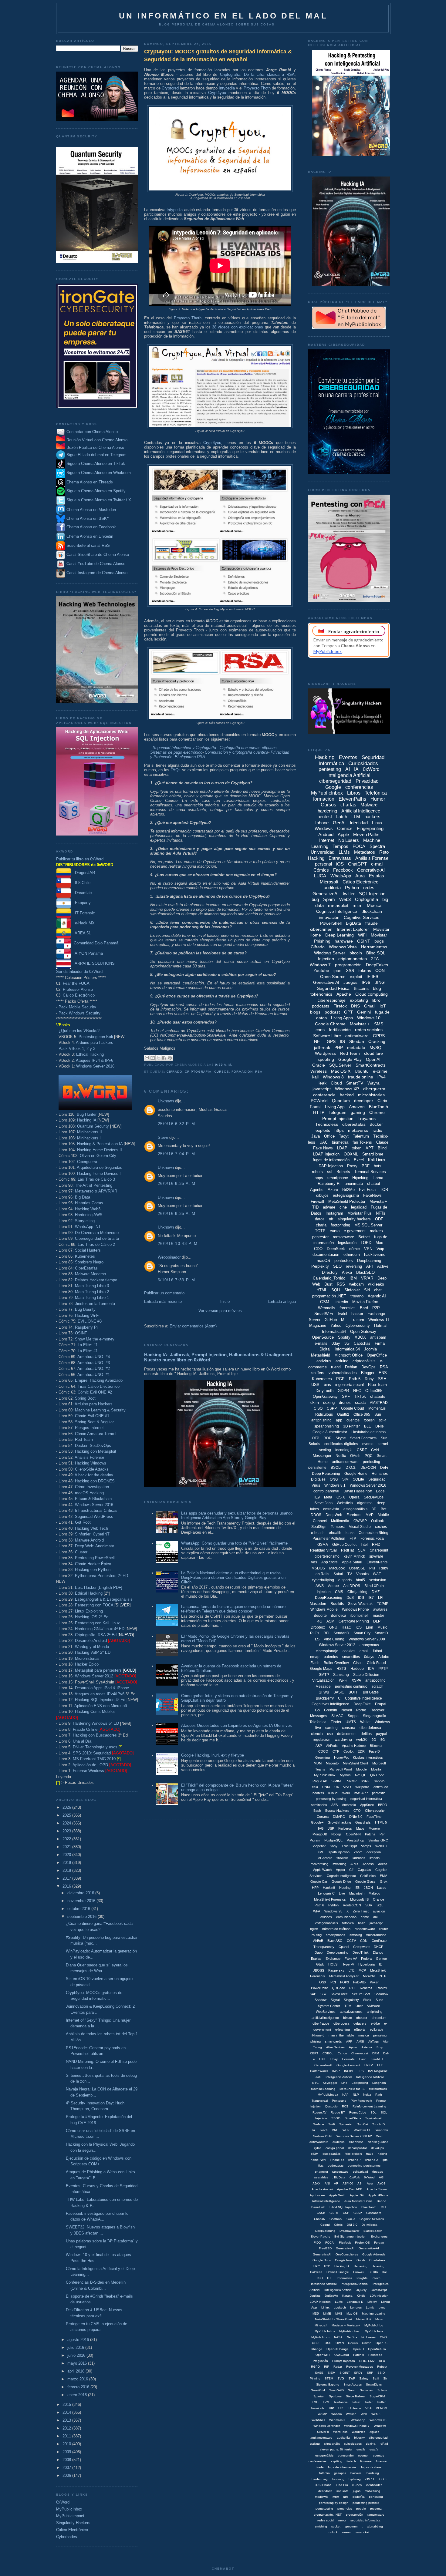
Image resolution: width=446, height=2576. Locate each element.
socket (336, 2526)
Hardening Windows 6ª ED (96, 1723)
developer (364, 1101)
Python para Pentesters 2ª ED (101, 1576)
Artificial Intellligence (326, 2201)
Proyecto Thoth (257, 88)
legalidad (359, 1207)
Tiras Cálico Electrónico (99, 1386)
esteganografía (346, 1195)
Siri (367, 1290)
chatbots (378, 1396)
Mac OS (352, 2314)
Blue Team (377, 1385)
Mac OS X (341, 1071)
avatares (380, 1609)
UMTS (351, 1722)
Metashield (321, 1355)
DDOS (316, 1515)
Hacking (325, 757)
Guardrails (363, 1822)
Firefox (340, 1006)
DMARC (339, 1817)
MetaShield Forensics (330, 1899)
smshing (356, 1935)
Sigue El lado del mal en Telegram (96, 455)
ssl (330, 1172)
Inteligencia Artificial (349, 775)
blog (377, 988)
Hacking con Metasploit (96, 1451)
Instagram (334, 1213)
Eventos (348, 757)
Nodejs (336, 1834)
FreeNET (377, 2059)
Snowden (367, 2390)
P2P (376, 1308)
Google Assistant (348, 2065)
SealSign (319, 1527)
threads (378, 2172)
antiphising (375, 2012)
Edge (380, 1491)
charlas (348, 805)
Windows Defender (327, 2426)
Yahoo (336, 1325)
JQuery (362, 2290)
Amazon (357, 1107)
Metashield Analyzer (344, 1976)
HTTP (319, 1112)
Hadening (361, 2266)
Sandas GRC (378, 1840)
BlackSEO (365, 1272)
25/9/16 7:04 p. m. (177, 1154)
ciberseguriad (378, 2438)
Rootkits (337, 1604)
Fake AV (351, 1959)
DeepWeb (334, 1515)
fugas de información (331, 1160)
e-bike (375, 2023)
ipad (338, 970)
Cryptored (170, 88)
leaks (350, 1533)
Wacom (336, 2414)
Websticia (345, 1503)
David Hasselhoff (358, 1491)
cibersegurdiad (378, 2142)
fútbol (377, 1651)
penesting (376, 2497)
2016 (67, 1886)
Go (317, 1710)
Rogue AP (320, 1781)
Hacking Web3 (88, 1209)
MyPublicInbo (374, 2325)
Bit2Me (348, 1190)
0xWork (355, 2177)
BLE (368, 1426)
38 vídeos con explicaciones (238, 327)
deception (374, 1852)
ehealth (335, 1533)
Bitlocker (376, 1746)
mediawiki (322, 2497)
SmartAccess (353, 2384)
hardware (344, 941)
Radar (338, 2367)
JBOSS (319, 1970)
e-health (318, 1533)
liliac (321, 2166)
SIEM (331, 2373)
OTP (316, 1438)
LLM (356, 817)
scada (360, 1402)
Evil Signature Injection (350, 2236)
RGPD (315, 2367)
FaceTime (374, 1817)
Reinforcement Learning (369, 2106)
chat (378, 1290)
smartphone (338, 1178)
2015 (67, 2404)
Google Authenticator (330, 1432)
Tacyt (344, 1136)
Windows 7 (320, 965)
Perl (382, 1834)
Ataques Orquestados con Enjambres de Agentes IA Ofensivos (237, 1725)
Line (344, 2083)
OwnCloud (342, 2355)
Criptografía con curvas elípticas (248, 748)
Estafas (377, 876)
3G (347, 1343)
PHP (339, 1048)
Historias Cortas (89, 1203)
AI (348, 769)
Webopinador (169, 1257)
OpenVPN (353, 1834)
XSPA (356, 1680)
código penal (335, 2148)
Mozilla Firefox (365, 1302)
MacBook (337, 1568)
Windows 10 (369, 1018)
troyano (357, 1296)
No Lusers (349, 840)
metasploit (338, 905)
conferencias (359, 787)
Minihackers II (90, 1132)
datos (320, 1219)
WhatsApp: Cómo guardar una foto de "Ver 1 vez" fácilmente (234, 1543)
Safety (364, 2378)
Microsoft (329, 882)
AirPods (332, 1746)
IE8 (357, 1888)
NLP (356, 2095)
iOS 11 (370, 2479)
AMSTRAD (379, 1403)
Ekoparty (81, 903)
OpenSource (323, 1337)
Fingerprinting (370, 828)
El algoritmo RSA (190, 757)
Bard (364, 1308)
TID (315, 1207)
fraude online (361, 1077)
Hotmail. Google (338, 2272)
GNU (333, 1627)
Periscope (375, 2355)
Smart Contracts (363, 1438)
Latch (342, 817)
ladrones (359, 1858)
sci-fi (383, 1420)
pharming (321, 2172)
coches (381, 1527)
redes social (326, 2520)
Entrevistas (340, 858)
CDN (364, 1941)
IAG (321, 1828)
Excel (359, 1160)
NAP (345, 2095)
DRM (376, 2053)
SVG (341, 2378)
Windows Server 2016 (95, 1066)
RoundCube (358, 2112)
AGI (382, 2177)
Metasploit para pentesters (106, 1670)
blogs (315, 1012)
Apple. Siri (357, 2195)
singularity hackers (354, 1219)
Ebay (334, 2059)
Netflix (341, 1456)
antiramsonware (321, 2438)
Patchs (370, 1834)
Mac (379, 1243)
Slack (367, 2000)
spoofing (326, 1059)
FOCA (359, 846)
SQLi (336, 1290)
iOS (340, 864)
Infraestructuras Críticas (96, 1510)
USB (315, 1385)
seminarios (319, 1805)
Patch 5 (359, 2355)
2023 (67, 1831)
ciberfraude (321, 2023)
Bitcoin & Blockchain (93, 1499)
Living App (335, 1107)
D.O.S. (351, 1468)
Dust (328, 1284)
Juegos (350, 982)
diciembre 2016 (81, 1893)
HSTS (341, 1669)
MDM (318, 1763)
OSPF (316, 2343)
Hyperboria (367, 1964)
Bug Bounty (85, 1309)
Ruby (369, 1379)
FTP (353, 1539)
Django (378, 1952)
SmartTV (355, 1083)
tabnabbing (375, 2526)
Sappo (353, 1716)
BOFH (354, 1692)
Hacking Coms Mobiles (95, 1712)
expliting (336, 2461)
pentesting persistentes (364, 2166)
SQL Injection (372, 894)
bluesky (359, 2438)
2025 (67, 1815)
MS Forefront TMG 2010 (94, 1759)
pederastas (336, 2166)
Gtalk (320, 1964)
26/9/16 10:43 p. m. (179, 1244)
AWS (320, 1586)
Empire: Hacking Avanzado (99, 1380)
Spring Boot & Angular (94, 1422)
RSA (259, 1072)
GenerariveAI (345, 2248)
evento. (363, 2455)
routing (317, 1935)
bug (315, 899)
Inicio (225, 1301)
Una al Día (82, 1741)
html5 (360, 1580)
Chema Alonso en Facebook (91, 527)
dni (375, 1917)
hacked (347, 1095)
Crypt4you (217, 93)
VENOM (382, 2408)
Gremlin (331, 1710)
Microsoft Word (341, 1769)
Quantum (341, 1101)
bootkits (318, 1793)
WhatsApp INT (88, 1227)
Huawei (358, 2272)
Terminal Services (370, 1172)
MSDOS (318, 1568)
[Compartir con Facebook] (164, 1058)
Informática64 (334, 1332)
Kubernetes (85, 1256)
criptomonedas (353, 959)
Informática (345, 2278)
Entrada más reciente (163, 1301)
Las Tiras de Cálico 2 (96, 1244)
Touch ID (378, 2124)
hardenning (320, 2479)
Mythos (345, 1775)
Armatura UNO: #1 (94, 1375)
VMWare (373, 2006)
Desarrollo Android (91, 1641)
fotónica (348, 1923)
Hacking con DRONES (95, 1481)
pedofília (359, 2497)
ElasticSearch (373, 2231)
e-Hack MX (83, 923)
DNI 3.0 (352, 2225)
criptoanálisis (364, 1361)
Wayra (373, 1083)
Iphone (322, 823)
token (356, 1148)
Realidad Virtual (323, 1550)
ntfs (346, 2497)
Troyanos (367, 1118)
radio (377, 1130)
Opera (354, 1497)
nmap (315, 1657)
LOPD (366, 1243)
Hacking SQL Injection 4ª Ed (100, 1700)
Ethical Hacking (90, 1054)
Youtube (321, 970)
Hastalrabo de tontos (368, 1432)
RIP (327, 2367)
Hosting (345, 1888)
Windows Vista (343, 947)
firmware (366, 2461)
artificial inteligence (325, 2018)
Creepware (361, 1947)
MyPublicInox (374, 2331)
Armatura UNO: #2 (94, 1369)
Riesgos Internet (89, 1428)
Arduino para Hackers (94, 1404)
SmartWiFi (324, 1314)
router (384, 1929)
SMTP (324, 1675)
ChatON (320, 2219)
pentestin (379, 1793)
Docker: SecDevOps (93, 1446)
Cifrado (174, 1072)
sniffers (318, 1373)
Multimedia (340, 1521)
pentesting (330, 769)
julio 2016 (76, 2347)
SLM (362, 1550)
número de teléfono (336, 1929)
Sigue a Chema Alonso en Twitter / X (99, 500)
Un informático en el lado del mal (223, 16)
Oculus (353, 2343)
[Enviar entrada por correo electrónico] (234, 1065)
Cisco (358, 1663)
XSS (350, 970)
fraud (370, 2154)
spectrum (351, 2526)
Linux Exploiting (89, 1611)
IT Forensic (83, 913)
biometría (340, 1142)
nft (331, 1219)
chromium (379, 2018)
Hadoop (357, 1669)
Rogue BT (338, 2112)
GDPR (343, 1391)
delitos (366, 1734)
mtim (336, 2497)
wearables (321, 2177)
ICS (359, 1627)
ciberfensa (356, 2142)
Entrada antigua (282, 1301)
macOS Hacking (89, 1493)
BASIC (339, 1692)
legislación (347, 1243)
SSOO (336, 2118)
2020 (67, 1855)
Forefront (354, 1515)
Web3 (345, 899)
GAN (375, 1450)
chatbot (374, 1184)
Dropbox (318, 1627)
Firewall (317, 1201)
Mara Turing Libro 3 (92, 1286)
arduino (342, 1361)
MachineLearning (323, 2089)
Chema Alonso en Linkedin (89, 536)
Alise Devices (335, 2047)
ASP (319, 1746)
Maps (360, 1828)
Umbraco (355, 2408)
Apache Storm (377, 2189)
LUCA (320, 876)
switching (339, 1864)
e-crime (380, 1071)
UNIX (326, 1787)
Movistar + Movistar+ (346, 2325)
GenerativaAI (322, 2254)
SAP (313, 1994)
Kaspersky (336, 1970)
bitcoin (356, 953)
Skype (341, 1438)
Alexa (347, 1272)
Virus (316, 1485)
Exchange (333, 1959)
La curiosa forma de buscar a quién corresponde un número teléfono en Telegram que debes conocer (233, 1609)
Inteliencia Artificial (324, 2284)
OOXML (351, 1154)
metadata (356, 1048)
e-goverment (355, 1231)
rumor (342, 2520)
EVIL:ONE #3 (90, 1321)
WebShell (318, 2420)
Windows (324, 828)
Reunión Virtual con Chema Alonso (97, 440)
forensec (382, 2461)
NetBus (352, 2337)
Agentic (317, 1190)
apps (319, 1178)
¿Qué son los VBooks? (79, 1031)
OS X (341, 1497)
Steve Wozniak (360, 1604)
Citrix (382, 1101)
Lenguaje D (355, 2302)
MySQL (377, 1048)
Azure (333, 1190)
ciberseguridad (335, 781)
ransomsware (365, 1929)
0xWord (63, 2502)
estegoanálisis (355, 1509)
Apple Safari (352, 1562)
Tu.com (357, 1320)
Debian (351, 1367)
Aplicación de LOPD (90, 1765)
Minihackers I (89, 1138)
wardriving (343, 1740)
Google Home (356, 1474)
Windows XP (347, 1089)
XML (321, 1852)
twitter (349, 894)
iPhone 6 (318, 2035)
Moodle (362, 1769)
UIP (331, 2408)
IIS (342, 1041)
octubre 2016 (79, 1909)
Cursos (222, 1072)
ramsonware (376, 2515)
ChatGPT (357, 864)
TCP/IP (383, 1604)
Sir (385, 2378)
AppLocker (317, 2195)
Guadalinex (377, 2260)
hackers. (356, 2473)
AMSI (360, 2041)
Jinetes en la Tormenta (95, 1304)
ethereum (352, 1254)
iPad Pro (342, 2485)
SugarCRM (377, 2396)
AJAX (316, 2183)
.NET (318, 1041)
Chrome (377, 1112)
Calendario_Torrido (329, 1278)
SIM (345, 1479)
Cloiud (351, 2219)
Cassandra (374, 2213)
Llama (378, 1178)
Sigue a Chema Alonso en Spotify (96, 491)
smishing (321, 2526)
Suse (379, 2000)
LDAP (342, 1148)
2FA (375, 959)
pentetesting (324, 2509)
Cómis (338, 2225)
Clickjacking (357, 1592)
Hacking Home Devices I (99, 1174)
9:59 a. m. (224, 1065)
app (339, 1420)
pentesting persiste (366, 2503)
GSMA (323, 1545)
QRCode (338, 1988)
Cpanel (344, 1947)
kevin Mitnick (354, 1556)
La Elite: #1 (88, 1345)
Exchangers (379, 2236)
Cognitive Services (362, 917)
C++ (384, 2207)
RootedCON (352, 1905)
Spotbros (335, 2396)
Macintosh (357, 1893)
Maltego (374, 1893)
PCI (333, 1982)
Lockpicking (360, 2083)
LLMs (344, 852)
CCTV (351, 1941)
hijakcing (355, 2479)
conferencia (324, 1095)
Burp (380, 2047)
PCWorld (319, 1101)
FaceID (374, 1751)
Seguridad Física (333, 988)
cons (320, 1030)
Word (380, 2136)
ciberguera (341, 2023)
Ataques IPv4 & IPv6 (95, 1060)
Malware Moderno (90, 1274)
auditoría (332, 888)
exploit (356, 977)
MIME (327, 2314)
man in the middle (341, 2035)
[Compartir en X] (158, 1058)
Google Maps (321, 1669)
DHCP (378, 1947)
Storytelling (85, 1221)
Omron (367, 2343)
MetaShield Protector (347, 1201)
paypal (382, 1734)
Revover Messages (360, 2367)
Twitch (323, 2130)
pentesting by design (334, 2503)
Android (326, 834)
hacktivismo (375, 1254)
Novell (347, 1710)
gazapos (340, 2473)
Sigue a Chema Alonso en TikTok (96, 464)
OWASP (360, 1521)
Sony (334, 1846)
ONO (383, 2337)
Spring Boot (85, 1398)
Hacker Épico (87, 1664)
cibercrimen (321, 929)
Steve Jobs (323, 1503)
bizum (348, 2018)
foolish (369, 1420)
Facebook (343, 870)
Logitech (340, 2307)
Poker (374, 1982)
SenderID (341, 1633)
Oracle (319, 1065)
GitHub (331, 1320)
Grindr (361, 2260)
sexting (325, 1450)
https (339, 1130)
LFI (381, 1598)
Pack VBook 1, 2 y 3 (77, 1049)
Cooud (325, 2225)
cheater (362, 2018)
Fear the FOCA (76, 983)
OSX (323, 1982)
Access (368, 1864)
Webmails (327, 1308)
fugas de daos (371, 2467)
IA (356, 769)
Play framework (361, 2101)
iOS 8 (383, 2479)
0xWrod (369, 2177)
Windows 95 (333, 1911)
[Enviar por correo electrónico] (147, 1058)
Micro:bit (369, 1976)
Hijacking (360, 1178)
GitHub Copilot (344, 1545)
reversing (354, 1266)
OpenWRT (323, 2355)
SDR (369, 1905)
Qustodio (331, 2106)
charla (321, 1225)
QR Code (377, 1775)
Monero (374, 1828)
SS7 (323, 1994)
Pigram (315, 1840)
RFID (376, 1545)
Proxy (352, 1166)
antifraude (381, 1787)
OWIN (340, 2343)
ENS (383, 1373)
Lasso (382, 1888)
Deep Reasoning (326, 1474)
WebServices (326, 2012)
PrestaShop (355, 1840)
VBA (368, 2408)
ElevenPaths (352, 799)
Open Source (333, 977)
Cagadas (364, 1870)
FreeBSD (325, 2248)
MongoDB (320, 1834)
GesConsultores (347, 2254)
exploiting (359, 1000)
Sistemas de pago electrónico (176, 752)
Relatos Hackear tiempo (96, 1280)
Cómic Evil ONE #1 (92, 1416)
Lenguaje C (326, 1893)
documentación (326, 1254)
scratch (378, 1687)
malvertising (319, 1864)
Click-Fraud (376, 1663)
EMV (383, 1876)
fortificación (340, 1030)
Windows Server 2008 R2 (354, 2136)
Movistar (379, 935)
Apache (344, 994)
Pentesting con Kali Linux (97, 1623)
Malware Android (89, 1540)
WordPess (340, 2432)
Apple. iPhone (378, 2195)
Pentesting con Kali (96, 1037)
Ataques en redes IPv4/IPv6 (100, 1694)
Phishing (322, 941)
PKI (372, 1568)
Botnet (364, 1237)
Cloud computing (372, 994)
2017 (67, 1878)
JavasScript (379, 2290)
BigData (353, 923)
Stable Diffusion (366, 1675)
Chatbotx (336, 2219)
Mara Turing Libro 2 (92, 1292)
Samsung (341, 1675)
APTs (354, 1864)
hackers (372, 817)
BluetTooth (369, 2207)
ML (344, 1320)
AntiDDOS (352, 1586)
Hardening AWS (89, 1215)
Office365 (374, 1391)
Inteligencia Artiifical (370, 2077)
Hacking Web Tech (91, 1528)
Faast (315, 1107)
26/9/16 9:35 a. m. (177, 1184)
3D (374, 1509)
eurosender (346, 2455)
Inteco (376, 2278)
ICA (371, 1669)
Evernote (348, 2059)
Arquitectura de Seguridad (100, 1167)
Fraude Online (85, 1729)
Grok (384, 1882)
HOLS (333, 1964)
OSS (328, 2343)
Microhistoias (378, 2089)
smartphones (336, 1935)
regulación (322, 1740)
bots (378, 1166)
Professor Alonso (78, 989)
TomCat (363, 2124)
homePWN (318, 2160)
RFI (326, 1633)
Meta (328, 1497)
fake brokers (353, 2154)
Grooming (323, 1757)
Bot (383, 1509)
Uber (359, 2006)
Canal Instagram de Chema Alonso (97, 573)
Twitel (342, 1314)
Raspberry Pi (86, 1327)
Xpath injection (339, 1852)
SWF (352, 2378)
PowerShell (331, 923)
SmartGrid (318, 2390)
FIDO (317, 2243)
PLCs (315, 1633)
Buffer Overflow (336, 1663)
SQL (380, 1905)
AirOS (382, 2183)
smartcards (333, 2041)
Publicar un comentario (164, 1293)
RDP (327, 1438)
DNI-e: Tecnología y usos (95, 1747)
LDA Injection (379, 2296)
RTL (352, 1988)
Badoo (382, 2201)
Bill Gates (371, 1692)
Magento (332, 1763)
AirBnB (318, 1941)
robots (317, 1172)
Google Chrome (330, 1024)
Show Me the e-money (95, 1339)
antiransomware (345, 1462)
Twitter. (382, 2402)
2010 (67, 2444)
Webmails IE (338, 2420)
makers (376, 1231)
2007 (67, 2468)
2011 (67, 2436)
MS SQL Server (368, 1225)
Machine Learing (374, 2314)
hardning (338, 2479)
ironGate (343, 2491)
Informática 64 (347, 1349)
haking (382, 2154)
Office (329, 1136)
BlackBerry (325, 1698)
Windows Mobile (324, 1609)
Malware (369, 805)
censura (349, 1728)
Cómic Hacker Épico (93, 1564)
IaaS (318, 2077)
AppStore (367, 1805)
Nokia (367, 2095)
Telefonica (318, 1722)
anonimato (354, 1184)
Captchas (362, 1343)
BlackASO (335, 1941)
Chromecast (360, 2053)
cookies (349, 1651)
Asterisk (367, 2047)
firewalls (342, 1858)
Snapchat (319, 1846)
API (370, 1266)
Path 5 (355, 1379)
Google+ (317, 1822)
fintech (351, 2461)
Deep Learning (340, 935)
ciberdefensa (370, 1728)
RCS (345, 2106)
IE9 (317, 1497)
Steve (163, 1137)
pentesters (344, 1261)
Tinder (336, 1722)
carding (331, 1728)
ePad (384, 2444)
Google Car (319, 1882)
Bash (317, 1811)
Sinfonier (352, 1290)
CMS (339, 1592)
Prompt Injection (338, 1118)
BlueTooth (378, 1107)
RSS (341, 1284)
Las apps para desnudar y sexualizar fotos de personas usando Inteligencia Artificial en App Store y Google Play (237, 1515)
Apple (343, 834)
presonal (376, 2509)
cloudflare (373, 1053)
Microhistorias (87, 1658)
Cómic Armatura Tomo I (96, 1434)
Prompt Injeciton (344, 2361)
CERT (314, 2053)
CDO (318, 1249)
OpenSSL (357, 1568)
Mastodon (318, 1604)
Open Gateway (363, 1332)
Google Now (344, 2260)
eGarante (325, 1858)
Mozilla (376, 1769)
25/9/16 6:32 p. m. (177, 1124)
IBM (353, 1278)
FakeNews (372, 1195)
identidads (325, 2491)
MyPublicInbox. (350, 2331)
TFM (348, 2006)
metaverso (358, 1130)
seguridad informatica (365, 2520)
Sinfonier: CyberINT (92, 1534)
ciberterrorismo (327, 1556)
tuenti (336, 1367)
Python (352, 888)
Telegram (338, 1112)
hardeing (373, 2473)
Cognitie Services (372, 2219)
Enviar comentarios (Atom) (193, 1326)
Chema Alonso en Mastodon (91, 510)
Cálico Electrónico (79, 995)
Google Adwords (374, 2254)
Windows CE (363, 2130)
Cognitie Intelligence (341, 1876)
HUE (380, 2065)
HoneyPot (341, 1757)
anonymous (369, 1645)
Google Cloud (353, 1408)
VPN (368, 1249)
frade (320, 2467)
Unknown (166, 1101)
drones (345, 1402)
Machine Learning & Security (100, 1410)
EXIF (323, 2059)
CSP (346, 2213)
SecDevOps (374, 1497)
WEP (346, 2130)
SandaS (380, 1781)
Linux (377, 823)
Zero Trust (361, 1911)
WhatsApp (341, 876)
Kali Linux (377, 1160)
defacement (347, 1734)
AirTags (373, 2041)
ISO (320, 2278)
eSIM (315, 2154)
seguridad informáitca (366, 1799)
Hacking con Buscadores (95, 1735)
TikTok (360, 1396)
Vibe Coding (334, 1639)
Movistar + (360, 1024)
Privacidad (367, 781)
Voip (380, 1249)
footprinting (340, 1225)
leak (323, 1083)
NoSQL (360, 1775)
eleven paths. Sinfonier (336, 2449)
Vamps (366, 1846)
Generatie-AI (323, 2065)
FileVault (345, 2243)
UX (337, 1787)
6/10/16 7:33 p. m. (177, 1280)
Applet (340, 1870)
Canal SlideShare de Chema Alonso (98, 555)
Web (364, 2414)
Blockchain (372, 911)
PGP (340, 1379)
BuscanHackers (337, 1811)
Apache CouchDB (350, 2189)
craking (315, 2444)
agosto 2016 (79, 2340)
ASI (360, 2183)
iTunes (357, 2485)
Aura (360, 876)
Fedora (366, 1959)
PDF (366, 1166)
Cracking (377, 1041)
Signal (335, 2000)
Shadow (321, 2000)
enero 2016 (78, 2395)
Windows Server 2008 (367, 1639)
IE (380, 1964)
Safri (376, 2378)
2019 (67, 1863)
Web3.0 (381, 1846)
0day (336, 1343)
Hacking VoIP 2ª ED (93, 1652)
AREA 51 (81, 933)
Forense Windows (88, 1771)
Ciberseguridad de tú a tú (97, 1238)
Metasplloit (364, 2319)
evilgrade (377, 2030)
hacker (357, 1314)
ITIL (330, 2278)
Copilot (348, 1751)
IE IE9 (372, 977)
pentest (325, 817)
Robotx (382, 2367)
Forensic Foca (372, 1539)
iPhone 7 (355, 2160)
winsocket (362, 2532)
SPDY (358, 2373)
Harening (378, 2266)
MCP (362, 1970)
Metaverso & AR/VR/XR (96, 1191)
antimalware (357, 1036)
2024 (67, 1823)
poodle (361, 2509)
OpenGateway (325, 1396)
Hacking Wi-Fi (87, 1315)
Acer (370, 2183)
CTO (357, 1811)
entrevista (331, 1509)
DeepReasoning (329, 1598)
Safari (338, 1574)
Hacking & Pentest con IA (100, 1144)
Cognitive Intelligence (337, 911)
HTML (322, 1290)
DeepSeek (336, 1249)
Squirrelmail (373, 2118)
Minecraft (321, 2325)
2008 (67, 2460)
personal (323, 864)
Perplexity (320, 1266)
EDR (361, 1751)
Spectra (377, 846)
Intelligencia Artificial (338, 2290)
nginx (314, 1929)
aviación (379, 1911)
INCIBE (349, 2071)
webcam (356, 1284)
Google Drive (341, 1882)
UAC (324, 1142)
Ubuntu (362, 1071)
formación (242, 1072)
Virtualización (323, 1680)
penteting (380, 2035)
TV (350, 1574)
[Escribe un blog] (153, 1058)
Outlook (377, 1521)
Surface (319, 2124)
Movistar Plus (360, 1213)
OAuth (355, 1456)
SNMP (352, 1781)
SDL (373, 2112)
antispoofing (375, 1680)
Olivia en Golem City (98, 1156)
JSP (331, 1828)
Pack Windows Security (79, 1013)
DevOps (368, 1367)
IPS (361, 2071)
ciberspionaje (327, 1651)
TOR (384, 1190)
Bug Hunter (87, 1114)
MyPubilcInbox (325, 1775)
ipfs (385, 2160)
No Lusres (368, 2337)
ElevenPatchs (320, 2236)
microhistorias (371, 1095)
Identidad (359, 823)
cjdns (318, 2148)
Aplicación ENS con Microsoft (101, 1706)
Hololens (316, 2272)
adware (329, 1207)
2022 (67, 1839)
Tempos (340, 846)
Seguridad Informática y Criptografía (184, 748)
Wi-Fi (343, 1680)
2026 (67, 1807)
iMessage (323, 1687)
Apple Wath (337, 2195)
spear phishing (327, 1426)
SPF (346, 1396)
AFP (349, 2041)
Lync (382, 2307)
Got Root (83, 1522)
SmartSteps (353, 2118)
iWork (346, 1793)
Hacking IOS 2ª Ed (92, 1617)
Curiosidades (363, 763)
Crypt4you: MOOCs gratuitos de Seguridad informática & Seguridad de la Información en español (218, 55)
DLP (377, 1621)
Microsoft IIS (359, 1899)
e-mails (321, 1343)
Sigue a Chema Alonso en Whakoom (99, 473)
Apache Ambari (322, 2189)
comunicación (346, 1917)
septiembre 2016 (83, 1917)
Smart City (362, 1633)
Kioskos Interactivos (368, 1757)
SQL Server (340, 1065)
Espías (316, 1959)
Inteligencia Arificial (339, 2077)
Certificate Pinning (354, 1621)
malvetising (372, 2491)
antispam (378, 1337)
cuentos (353, 1420)
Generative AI (326, 982)
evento (368, 1444)
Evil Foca (367, 1190)
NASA (338, 2337)
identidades (374, 2485)
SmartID (381, 1633)
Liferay (372, 2302)
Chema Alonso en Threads (89, 482)
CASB (321, 2213)
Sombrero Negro (89, 1262)
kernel (383, 1444)
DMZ (376, 1592)
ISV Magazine (378, 2071)
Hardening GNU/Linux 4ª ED (100, 1629)
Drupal (381, 1704)
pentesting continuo (351, 1687)
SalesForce (339, 1994)
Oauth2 (343, 1414)
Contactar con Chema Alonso (92, 432)
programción (355, 2515)
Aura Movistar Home (358, 2201)
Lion (370, 1627)
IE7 (371, 1598)
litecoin (375, 1858)
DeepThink (361, 1952)
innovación (329, 917)
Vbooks (362, 1574)
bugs (379, 941)
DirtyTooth (324, 1391)
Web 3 (376, 2414)
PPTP (383, 1669)
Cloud (336, 1083)
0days (369, 1657)
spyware (376, 1556)
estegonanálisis (327, 1923)
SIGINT (345, 2373)
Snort (352, 2390)
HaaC (346, 1627)
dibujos (322, 1195)
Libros (354, 793)
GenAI (339, 823)
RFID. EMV (367, 2361)
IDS (361, 1598)
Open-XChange (338, 2349)
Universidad (323, 852)
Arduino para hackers (95, 1043)
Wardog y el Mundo (92, 1647)
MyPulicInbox (321, 2337)
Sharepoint (379, 1550)
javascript (322, 1089)
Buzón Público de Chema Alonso (95, 447)
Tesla (314, 1787)
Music (382, 1627)
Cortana (323, 1817)
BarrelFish (318, 2207)
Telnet (356, 2402)
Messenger (322, 1456)
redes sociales (369, 1030)
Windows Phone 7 (357, 2426)
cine (343, 1207)
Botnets (343, 1172)
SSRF (365, 1781)
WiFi (362, 935)
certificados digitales (341, 1444)
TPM (326, 2402)
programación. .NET (328, 2515)
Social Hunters (88, 1250)
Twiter (369, 2402)
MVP (370, 1515)
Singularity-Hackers (73, 2523)
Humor (378, 799)
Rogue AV (319, 2112)
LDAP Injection (330, 1166)
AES (334, 1805)
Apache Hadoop (354, 1746)
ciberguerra (374, 1089)
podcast (332, 1012)
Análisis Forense (89, 1457)
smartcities (351, 1657)
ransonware (340, 2172)
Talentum (361, 1136)
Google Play (350, 1059)
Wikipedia (362, 1787)
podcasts (321, 1006)
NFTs (381, 1213)
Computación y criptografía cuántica (237, 752)
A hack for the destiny (94, 1475)
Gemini (364, 1012)
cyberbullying (323, 1580)
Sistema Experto (328, 2384)
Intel (364, 1545)
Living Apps (342, 1018)
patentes (331, 1657)
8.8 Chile (81, 883)
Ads (314, 1562)
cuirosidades (353, 2444)
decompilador (357, 2148)
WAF (377, 1574)
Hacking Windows (91, 1463)
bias (327, 1385)
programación (348, 965)
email (364, 1651)
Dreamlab (81, 893)
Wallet (365, 1722)
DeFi (384, 1468)
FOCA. (330, 2243)
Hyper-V (348, 1964)
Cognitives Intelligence (330, 1704)
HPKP (369, 2065)
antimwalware (319, 2142)
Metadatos (365, 852)
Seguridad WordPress (94, 1517)
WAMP (322, 2414)
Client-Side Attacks (92, 1469)
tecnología (344, 1450)
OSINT (81, 1333)
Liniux (325, 2307)
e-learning (343, 2030)
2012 (67, 2428)
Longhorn (379, 2083)
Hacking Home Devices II (100, 1150)
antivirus (324, 1361)
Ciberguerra (87, 1162)
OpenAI (373, 1059)
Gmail (370, 1006)
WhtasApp (358, 2420)
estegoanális (331, 2154)
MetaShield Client (355, 1763)
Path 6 (319, 1905)
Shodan (357, 1041)
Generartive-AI (369, 2248)
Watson (351, 2414)
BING (380, 982)
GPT (348, 1012)
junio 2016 (77, 2355)
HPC (317, 2266)
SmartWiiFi (336, 2390)
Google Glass (365, 1882)
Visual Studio (360, 1527)
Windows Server (330, 953)
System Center (329, 2006)
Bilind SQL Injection (343, 2207)
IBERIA (373, 2272)
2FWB (324, 1692)
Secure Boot (361, 1994)
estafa (374, 2449)
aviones (326, 1917)
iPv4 (382, 1077)
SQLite (358, 1479)
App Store (329, 1562)
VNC (335, 2130)
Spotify (344, 1337)
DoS (350, 1598)
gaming (358, 1112)
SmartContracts (371, 1065)
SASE (319, 2373)
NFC (357, 1391)
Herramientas (374, 947)
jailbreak (322, 1048)
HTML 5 (381, 1822)
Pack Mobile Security (77, 1007)
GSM (325, 1302)
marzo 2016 (78, 2379)
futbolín (324, 2473)
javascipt (376, 1923)
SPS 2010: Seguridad (92, 1753)
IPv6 (366, 982)
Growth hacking (339, 1822)
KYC (315, 2083)
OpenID (358, 2349)
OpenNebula (377, 2349)
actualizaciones (351, 2012)
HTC (327, 2266)
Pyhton (333, 1905)
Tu (313, 2130)
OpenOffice (377, 1355)
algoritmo (365, 1503)
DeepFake (362, 1704)
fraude (372, 923)
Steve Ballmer (356, 2396)
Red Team (84, 1439)
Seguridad (377, 1479)
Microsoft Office (348, 1355)
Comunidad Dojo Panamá (95, 943)
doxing (329, 1402)
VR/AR (367, 1278)
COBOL (328, 2053)
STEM (329, 2378)
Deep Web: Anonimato (95, 1546)
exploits (323, 1130)
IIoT (385, 2272)
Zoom (358, 1852)
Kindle (361, 2296)
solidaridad (360, 2172)
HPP (315, 1888)
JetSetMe (331, 2296)
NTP (383, 1976)
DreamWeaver (349, 2231)
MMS (339, 2314)
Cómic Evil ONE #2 (95, 1392)
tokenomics (321, 994)
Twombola (318, 2408)
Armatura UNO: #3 (94, 1363)
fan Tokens (362, 1142)
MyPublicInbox (69, 2509)
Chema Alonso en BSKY (87, 518)
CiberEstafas (86, 1268)
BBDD (383, 1805)
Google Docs (322, 2260)
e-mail (377, 864)
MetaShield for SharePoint (333, 2319)
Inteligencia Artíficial (355, 2284)
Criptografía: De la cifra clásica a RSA (257, 74)
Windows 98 (378, 2420)
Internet (327, 840)
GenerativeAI (326, 894)
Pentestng (339, 2101)
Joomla (370, 1349)
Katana (347, 2296)
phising (316, 2041)
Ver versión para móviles (220, 1311)
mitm (358, 905)
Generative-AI (371, 870)
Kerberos (345, 1828)
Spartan (319, 2396)
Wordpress (325, 1053)
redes (369, 888)
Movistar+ (378, 1201)
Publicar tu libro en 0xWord (80, 859)
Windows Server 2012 (94, 1676)
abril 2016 (76, 2371)
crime (365, 1917)
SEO (337, 1266)
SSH (382, 1379)
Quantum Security (93, 1126)
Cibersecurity (375, 1811)
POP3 (345, 1982)
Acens (383, 1864)
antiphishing (321, 1420)
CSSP (358, 2213)
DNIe (380, 1426)
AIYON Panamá (87, 953)
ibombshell (360, 1616)
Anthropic (349, 1805)
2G (374, 1740)
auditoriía (343, 2438)
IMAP (336, 2071)
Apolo (353, 2047)
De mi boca (370, 2225)
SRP (370, 2373)
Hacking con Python (93, 1570)
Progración (320, 2361)
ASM (330, 1621)
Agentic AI (377, 1296)
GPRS (379, 1036)
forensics (348, 1308)
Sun (378, 1414)
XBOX (360, 1337)
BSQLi (336, 1468)
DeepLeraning (325, 2231)
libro (376, 1000)
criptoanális (332, 2444)
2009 (67, 2452)
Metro (379, 2319)
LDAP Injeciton (320, 2302)
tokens (365, 970)
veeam (347, 2532)
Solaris (382, 2390)
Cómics (321, 870)
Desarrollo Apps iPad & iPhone (102, 1688)
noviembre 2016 (82, 1901)
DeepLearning (369, 1261)
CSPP (332, 1408)
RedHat (347, 1550)
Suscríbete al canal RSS (88, 545)
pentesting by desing (331, 1799)
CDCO (323, 1751)
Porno (361, 1710)
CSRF (362, 1450)
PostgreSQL (333, 1840)
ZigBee (375, 2432)
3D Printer (351, 1426)
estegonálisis (324, 2455)
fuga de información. (342, 2467)
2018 (67, 1870)
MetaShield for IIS (352, 2089)
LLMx (339, 2302)
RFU (382, 2361)
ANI (327, 2183)
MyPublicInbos (325, 2331)
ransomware (343, 1237)
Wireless (319, 1071)
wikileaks (376, 1284)
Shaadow (381, 1994)
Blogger (368, 1373)
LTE (351, 1970)
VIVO (347, 1787)
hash (362, 1923)
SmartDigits (374, 2384)
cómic (355, 1249)
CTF (336, 1751)
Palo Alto (359, 1982)
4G (320, 1621)
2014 (67, 2412)
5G (383, 1740)
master (378, 1616)
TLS (316, 1639)
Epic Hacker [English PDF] (99, 1587)
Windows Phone (355, 1609)
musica (364, 2035)
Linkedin (341, 1302)
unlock (333, 2532)
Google (333, 787)
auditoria (339, 2142)
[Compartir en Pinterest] (170, 1058)
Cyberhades (67, 2537)
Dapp (319, 1952)
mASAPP (361, 1793)
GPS (331, 1041)
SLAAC (337, 1716)
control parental (326, 1491)
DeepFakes (377, 965)
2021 (67, 1847)
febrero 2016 (79, 2387)
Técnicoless (327, 1124)
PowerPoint (319, 1988)
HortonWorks (319, 2071)
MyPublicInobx (328, 2095)
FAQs (176, 770)
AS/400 (348, 2183)
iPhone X (372, 2160)
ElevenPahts (377, 1562)
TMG (315, 2402)
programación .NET (329, 1296)
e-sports (345, 1580)
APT (370, 1148)
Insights (362, 2278)
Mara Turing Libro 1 (92, 1298)
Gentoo (381, 1959)
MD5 (316, 2314)
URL (341, 2408)
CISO (318, 1408)
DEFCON (368, 1468)
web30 (362, 1740)
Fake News (323, 1148)
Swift (332, 2124)
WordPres (358, 2432)
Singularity (351, 2000)
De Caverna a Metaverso (97, 1233)
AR (336, 2183)
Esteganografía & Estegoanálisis (104, 1599)
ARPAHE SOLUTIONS (93, 963)
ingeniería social (350, 1385)
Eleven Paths (366, 834)
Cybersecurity (358, 1325)
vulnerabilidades (343, 1373)
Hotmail (381, 1325)
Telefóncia (341, 2402)
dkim (315, 1402)
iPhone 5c (337, 2160)
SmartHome (373, 1154)
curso (335, 1231)
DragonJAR (83, 873)
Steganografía (375, 1716)
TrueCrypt (349, 1846)
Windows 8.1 (335, 1485)
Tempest (338, 1527)
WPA (317, 1911)
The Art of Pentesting (94, 1185)
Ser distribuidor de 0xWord (79, 972)
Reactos (366, 1988)
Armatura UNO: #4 (94, 1357)
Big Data (83, 1197)
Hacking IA (87, 1120)
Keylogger (330, 2083)
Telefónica (376, 793)
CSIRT (334, 2213)
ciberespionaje (332, 1000)
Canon (342, 2053)
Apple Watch (322, 1870)
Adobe (333, 1586)
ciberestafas (354, 1124)
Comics (345, 828)
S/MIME (337, 1781)
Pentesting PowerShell (95, 1558)
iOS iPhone (324, 2485)
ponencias (345, 2509)
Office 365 (362, 1414)
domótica (339, 1616)
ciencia (317, 1734)
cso (330, 1734)
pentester (320, 1237)
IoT (383, 1006)
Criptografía (198, 1072)
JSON (368, 1888)
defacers (360, 2023)
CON (380, 970)
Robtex (382, 1988)
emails (361, 2449)
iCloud (333, 1793)
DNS (355, 1006)
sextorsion (378, 1580)
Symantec (346, 2124)
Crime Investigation (92, 1487)
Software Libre (327, 1036)
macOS (323, 1261)
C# (351, 1870)
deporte (320, 1616)
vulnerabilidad (376, 1935)
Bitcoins (361, 988)
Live (342, 1893)
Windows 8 (333, 1077)
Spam (329, 899)
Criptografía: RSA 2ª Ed (96, 1635)
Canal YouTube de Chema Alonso (96, 564)
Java (316, 1136)
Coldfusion (368, 1876)
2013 (67, 2420)
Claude (382, 1142)
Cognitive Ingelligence (363, 1698)
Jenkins (315, 2296)
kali (315, 1077)
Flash (363, 2059)
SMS (379, 1024)
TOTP (320, 1231)
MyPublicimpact (70, 2516)
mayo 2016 (78, 2363)
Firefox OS (362, 2243)
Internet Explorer (353, 929)
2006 (67, 2475)
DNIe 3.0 (356, 1817)
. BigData (339, 2177)
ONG (334, 1479)
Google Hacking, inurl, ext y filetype (213, 1755)
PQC (369, 1456)
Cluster (81, 1552)
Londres (356, 2307)
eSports (360, 2030)
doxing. (371, 2444)
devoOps (377, 2148)
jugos (357, 2491)
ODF (379, 1219)
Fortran (379, 2243)
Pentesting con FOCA (94, 1605)
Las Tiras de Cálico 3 (96, 1179)
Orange (378, 1899)
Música (374, 905)
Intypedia (227, 88)
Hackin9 (329, 1888)
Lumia (370, 2307)
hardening (327, 811)
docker (376, 1124)
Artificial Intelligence (361, 811)
